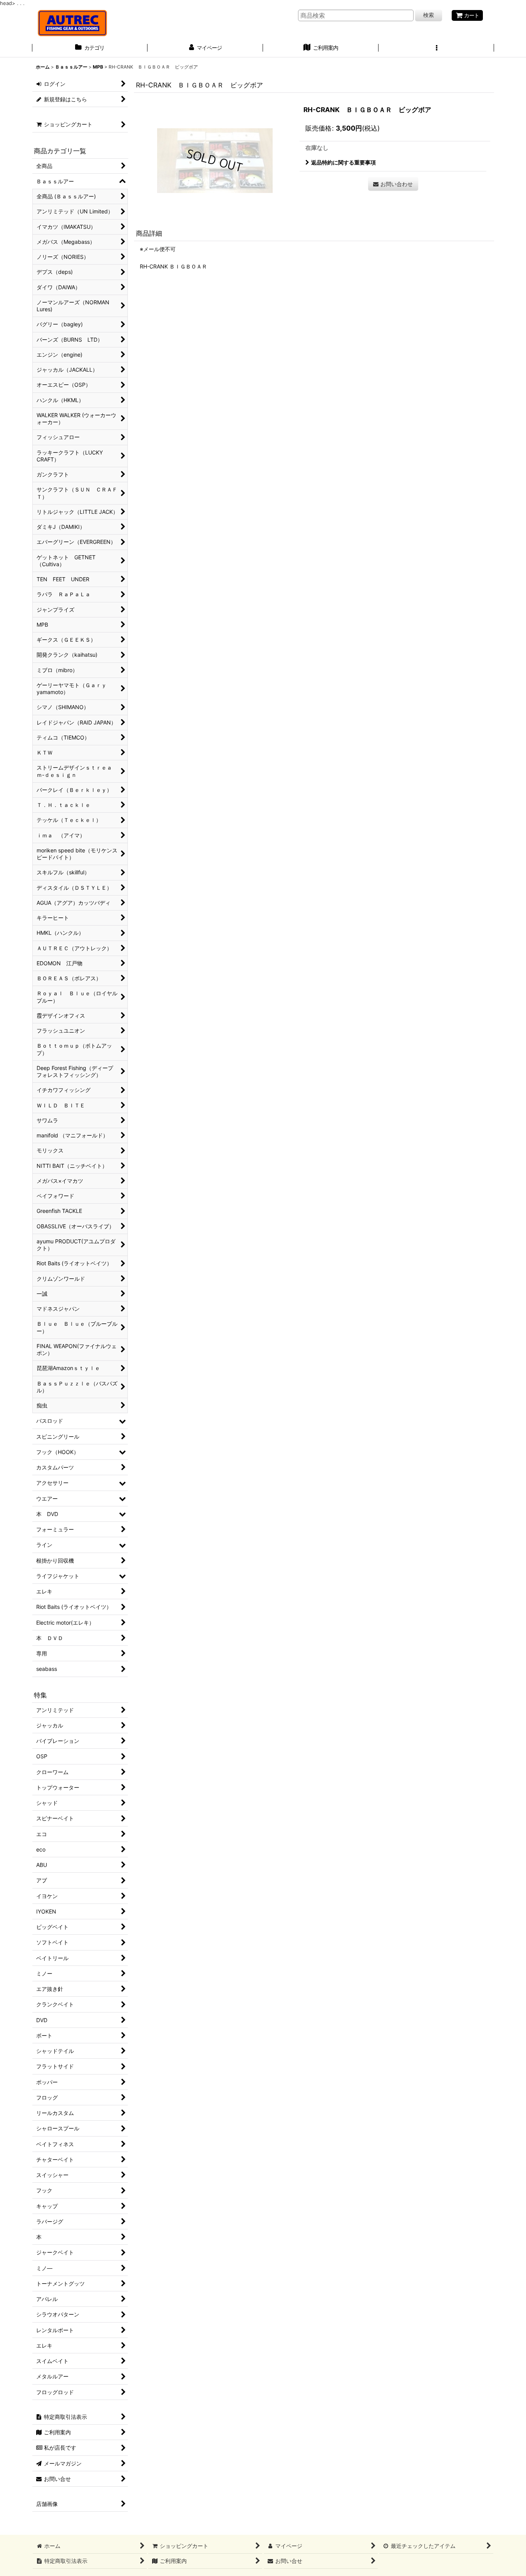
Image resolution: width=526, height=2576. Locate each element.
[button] (436, 49)
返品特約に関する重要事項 (343, 162)
